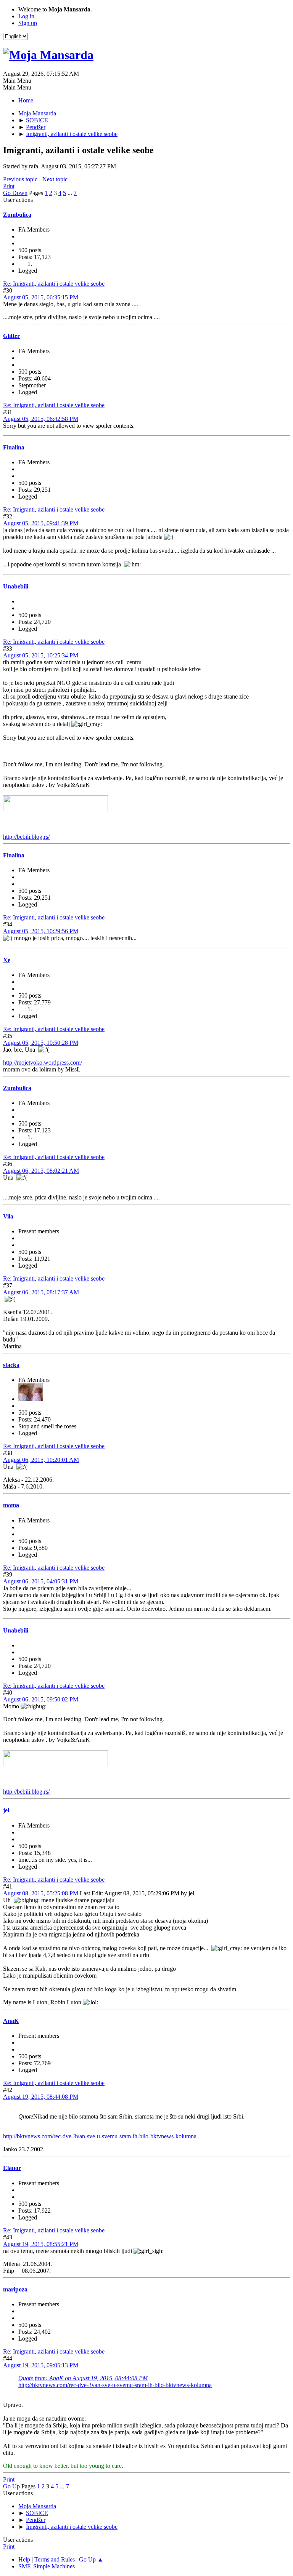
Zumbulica (17, 215)
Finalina (14, 447)
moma (11, 1505)
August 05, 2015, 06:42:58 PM (41, 419)
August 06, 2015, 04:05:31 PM (41, 1581)
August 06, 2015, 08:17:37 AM (41, 1292)
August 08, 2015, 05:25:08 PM (41, 1893)
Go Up (11, 2486)
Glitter (11, 336)
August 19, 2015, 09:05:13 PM (41, 2365)
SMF (24, 2566)
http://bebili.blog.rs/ (26, 837)
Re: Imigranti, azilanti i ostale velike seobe (54, 284)
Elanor (12, 2168)
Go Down (15, 193)
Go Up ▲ (91, 2559)
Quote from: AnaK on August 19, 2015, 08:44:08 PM (83, 2378)
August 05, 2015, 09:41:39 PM (41, 523)
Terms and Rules (55, 2559)
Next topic (55, 179)
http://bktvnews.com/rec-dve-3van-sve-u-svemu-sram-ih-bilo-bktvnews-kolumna (100, 2136)
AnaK (11, 2021)
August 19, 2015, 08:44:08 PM (41, 2097)
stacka (11, 1365)
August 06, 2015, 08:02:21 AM (41, 1171)
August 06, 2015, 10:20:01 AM (41, 1460)
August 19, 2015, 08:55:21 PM (41, 2244)
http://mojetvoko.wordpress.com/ (43, 1063)
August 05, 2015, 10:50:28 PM (41, 1043)
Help (24, 2559)
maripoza (15, 2289)
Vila (8, 1216)
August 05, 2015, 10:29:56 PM (41, 931)
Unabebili (16, 586)
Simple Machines (54, 2566)
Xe (7, 960)
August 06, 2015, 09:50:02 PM (41, 1699)
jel (6, 1810)
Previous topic (20, 179)
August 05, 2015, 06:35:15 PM (41, 297)
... (71, 193)
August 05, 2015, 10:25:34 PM (41, 655)
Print (9, 186)
